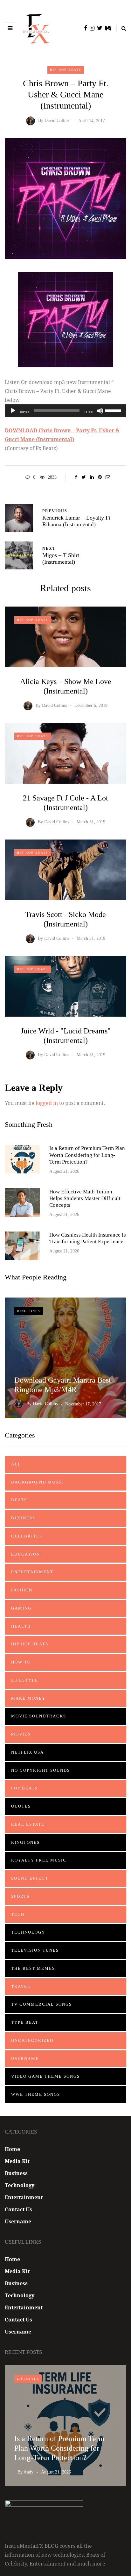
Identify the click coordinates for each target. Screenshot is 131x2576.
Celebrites (27, 1536)
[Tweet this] (84, 477)
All (16, 1464)
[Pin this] (100, 477)
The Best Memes (33, 1968)
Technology (28, 1932)
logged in (47, 1103)
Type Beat (25, 2022)
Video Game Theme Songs (45, 2076)
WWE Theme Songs (36, 2094)
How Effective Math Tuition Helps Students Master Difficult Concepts (85, 1198)
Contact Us (18, 2209)
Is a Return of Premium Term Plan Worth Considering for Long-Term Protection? (87, 1155)
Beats (19, 1500)
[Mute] (100, 411)
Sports (20, 1896)
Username (25, 2058)
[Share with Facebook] (76, 477)
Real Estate (28, 1824)
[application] (65, 411)
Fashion (22, 1590)
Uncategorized (32, 2040)
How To (21, 1662)
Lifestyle (25, 1680)
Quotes (21, 1806)
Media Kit (17, 2161)
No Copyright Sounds (41, 1770)
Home (12, 2149)
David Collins (57, 121)
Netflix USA (28, 1752)
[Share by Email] (108, 477)
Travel (21, 1986)
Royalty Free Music (39, 1860)
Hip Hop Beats (66, 70)
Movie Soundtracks (39, 1716)
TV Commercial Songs (41, 2004)
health (21, 1626)
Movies (21, 1734)
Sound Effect (30, 1878)
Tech (18, 1914)
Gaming (21, 1608)
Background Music (38, 1482)
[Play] (13, 411)
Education (26, 1554)
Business (23, 1518)
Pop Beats (24, 1788)
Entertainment (32, 1572)
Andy (28, 2472)
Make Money (28, 1698)
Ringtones (29, 1311)
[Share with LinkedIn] (92, 477)
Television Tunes (35, 1950)
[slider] (114, 410)
